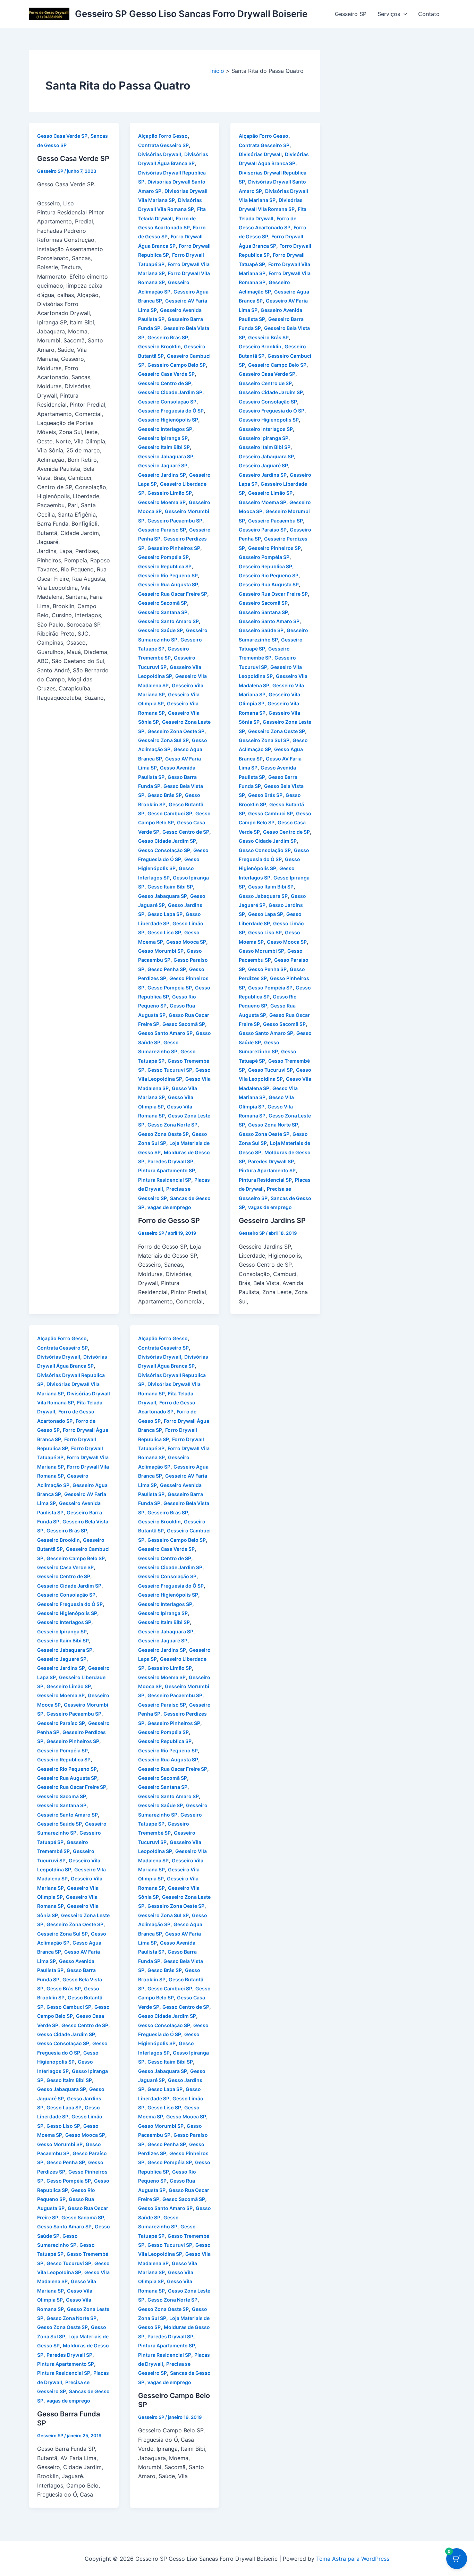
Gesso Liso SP (164, 932)
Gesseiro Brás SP (168, 337)
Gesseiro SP (351, 14)
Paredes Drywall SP (170, 1161)
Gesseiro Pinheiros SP (174, 548)
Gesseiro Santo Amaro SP (168, 621)
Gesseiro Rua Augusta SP (168, 584)
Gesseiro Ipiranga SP (163, 438)
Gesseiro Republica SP (165, 566)
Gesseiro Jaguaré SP (163, 465)
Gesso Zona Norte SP (172, 1125)
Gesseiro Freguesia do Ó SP (171, 411)
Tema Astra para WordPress (353, 2559)
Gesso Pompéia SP (170, 988)
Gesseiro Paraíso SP (162, 530)
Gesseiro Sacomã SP (163, 603)
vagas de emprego (169, 1207)
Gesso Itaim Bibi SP (170, 887)
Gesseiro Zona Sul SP (163, 740)
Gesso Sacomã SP (184, 1024)
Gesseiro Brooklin (159, 346)
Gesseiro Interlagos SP (165, 429)
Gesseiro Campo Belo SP (177, 365)
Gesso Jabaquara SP (163, 896)
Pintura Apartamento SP (167, 1170)
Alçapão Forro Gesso (163, 136)
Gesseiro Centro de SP (165, 383)
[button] (404, 14)
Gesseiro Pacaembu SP (175, 521)
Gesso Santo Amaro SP (165, 1033)
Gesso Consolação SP (164, 850)
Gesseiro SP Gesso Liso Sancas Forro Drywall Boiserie (191, 14)
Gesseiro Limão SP (170, 493)
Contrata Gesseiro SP (163, 145)
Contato (429, 14)
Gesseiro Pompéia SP (163, 557)
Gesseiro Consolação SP (167, 402)
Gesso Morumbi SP (161, 951)
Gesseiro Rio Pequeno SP (168, 575)
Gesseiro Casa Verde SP (166, 374)
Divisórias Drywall (160, 154)
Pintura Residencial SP (165, 1180)
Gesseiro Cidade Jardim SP (170, 392)
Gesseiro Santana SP (163, 612)
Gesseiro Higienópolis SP (168, 420)
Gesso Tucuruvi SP (170, 1070)
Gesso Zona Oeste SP (163, 1134)
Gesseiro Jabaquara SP (166, 456)
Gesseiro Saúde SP (160, 630)
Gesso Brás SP (165, 795)
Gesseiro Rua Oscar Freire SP (173, 594)
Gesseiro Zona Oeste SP (176, 731)
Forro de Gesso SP (169, 1221)
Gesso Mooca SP (186, 942)
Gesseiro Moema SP (162, 502)
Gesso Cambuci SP (170, 813)
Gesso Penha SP (167, 969)
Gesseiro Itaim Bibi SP (164, 447)
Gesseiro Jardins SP (162, 475)
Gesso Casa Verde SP (62, 136)
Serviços (389, 14)
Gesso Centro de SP (186, 832)
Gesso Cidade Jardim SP (167, 841)
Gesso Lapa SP (165, 914)
